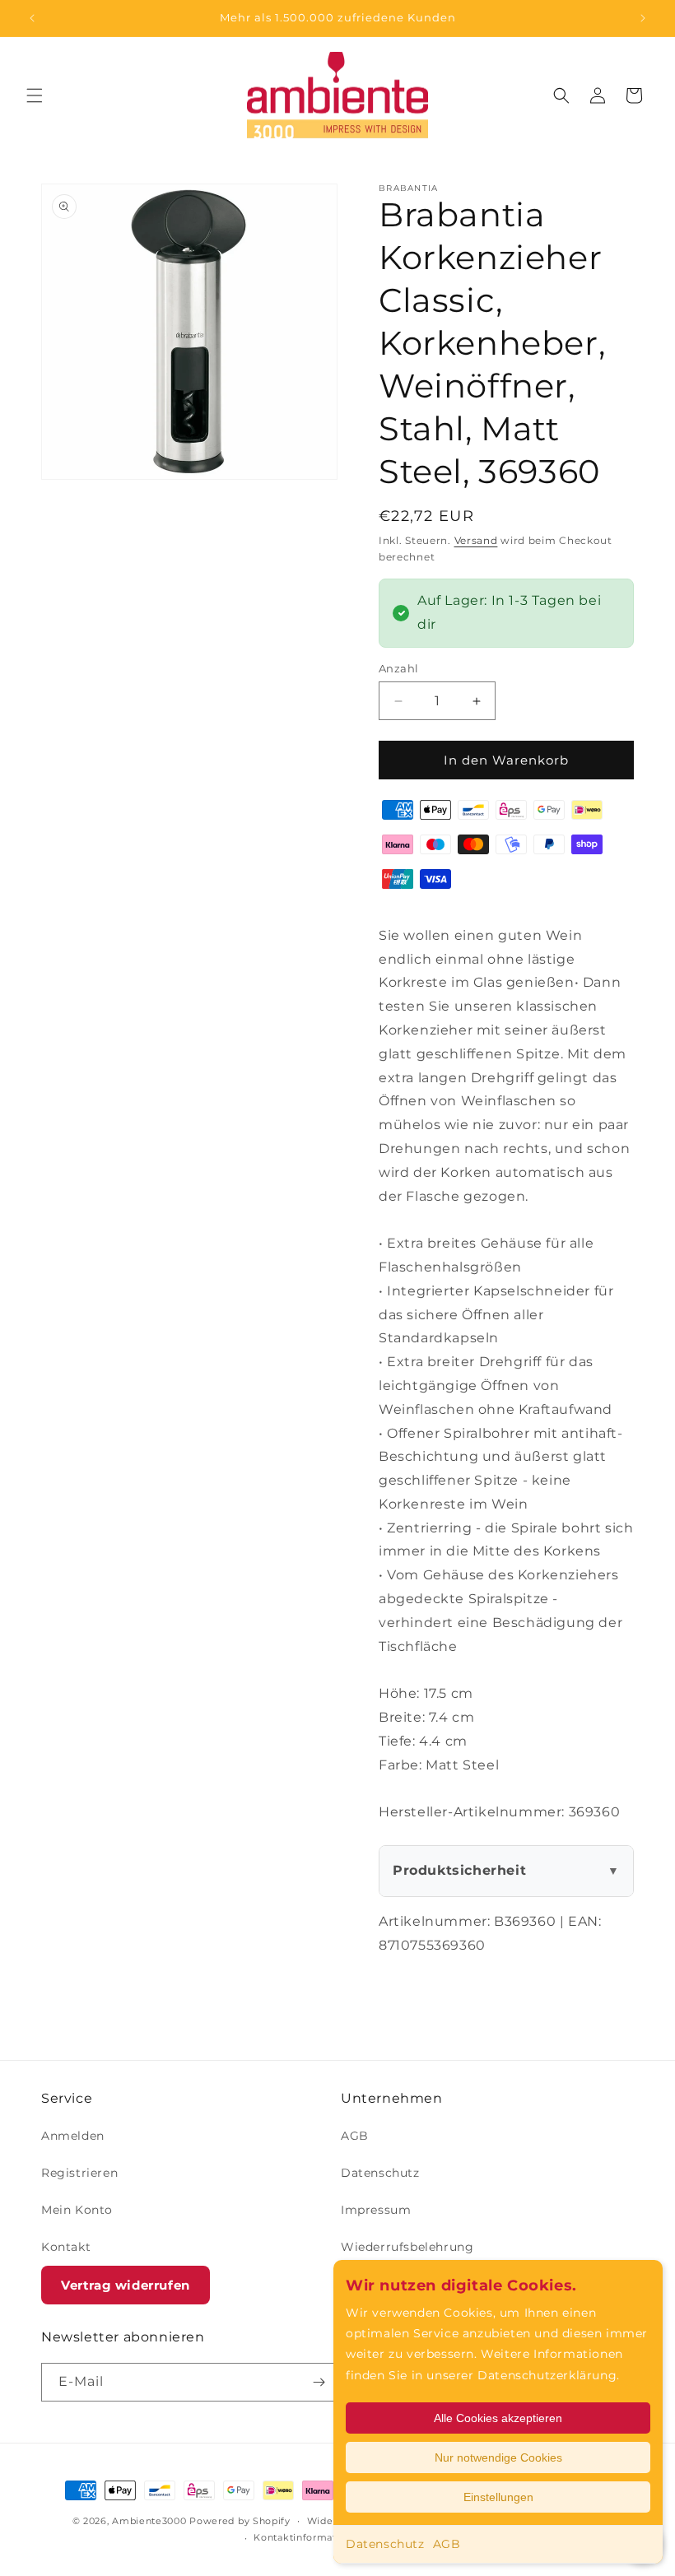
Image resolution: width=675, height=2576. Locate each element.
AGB (447, 2544)
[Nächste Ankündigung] (643, 18)
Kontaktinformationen (309, 2537)
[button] (35, 95)
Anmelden (73, 2136)
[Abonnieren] (319, 2382)
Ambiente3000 (149, 2521)
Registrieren (79, 2173)
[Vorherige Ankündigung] (32, 18)
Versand (476, 540)
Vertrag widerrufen (126, 2285)
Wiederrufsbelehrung (407, 2247)
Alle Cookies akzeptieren (498, 2418)
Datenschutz (385, 2544)
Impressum (376, 2210)
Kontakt (66, 2247)
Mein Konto (77, 2210)
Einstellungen (498, 2497)
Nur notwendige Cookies (498, 2457)
